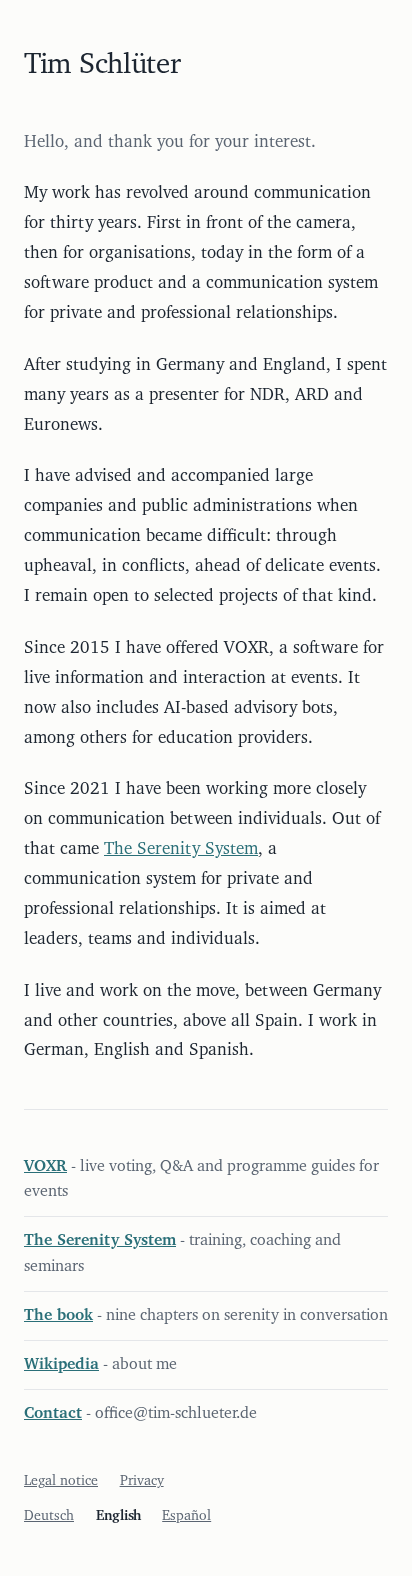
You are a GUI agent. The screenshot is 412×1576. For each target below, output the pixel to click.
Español (186, 1516)
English (118, 1516)
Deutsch (49, 1516)
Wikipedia (61, 1364)
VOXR (45, 1166)
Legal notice (61, 1481)
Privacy (142, 1481)
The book (58, 1315)
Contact (53, 1413)
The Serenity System (181, 848)
